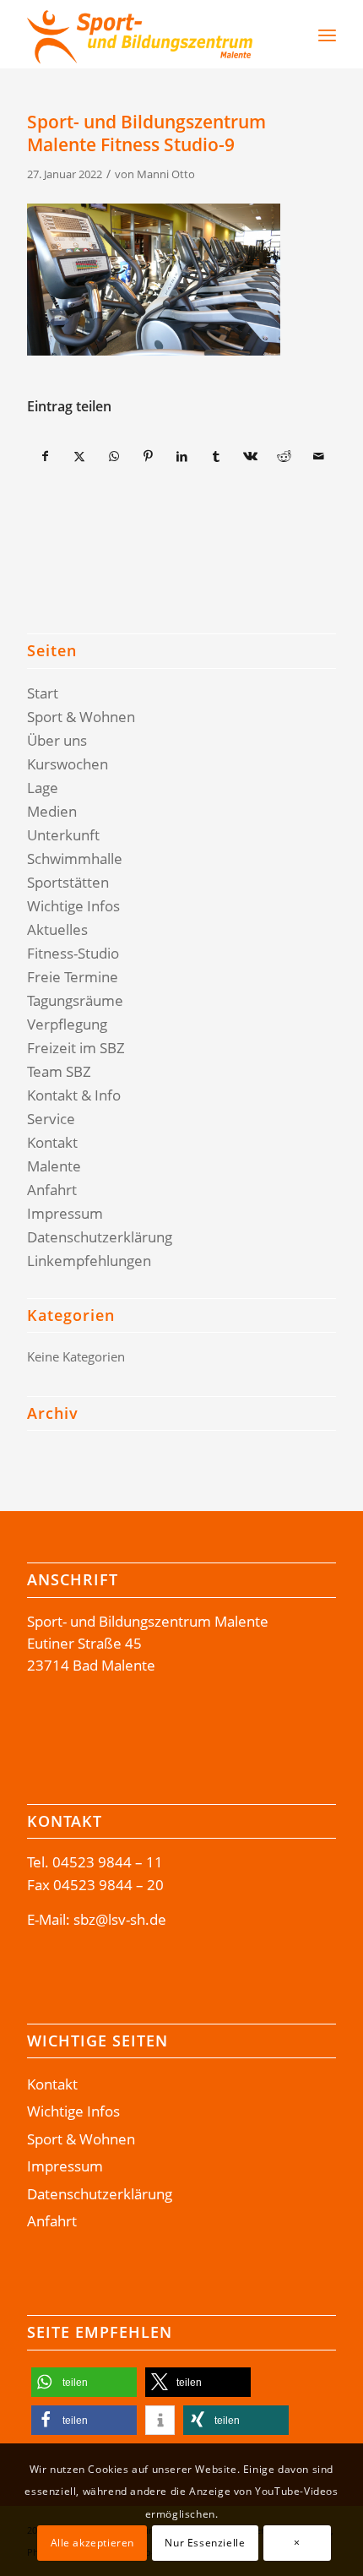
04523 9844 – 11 (108, 1862)
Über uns (57, 740)
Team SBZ (59, 1071)
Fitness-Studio (73, 953)
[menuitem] (283, 35)
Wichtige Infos (73, 906)
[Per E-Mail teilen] (318, 456)
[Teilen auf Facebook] (45, 456)
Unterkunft (63, 835)
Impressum (65, 1213)
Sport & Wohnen (81, 717)
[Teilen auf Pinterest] (147, 456)
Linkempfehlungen (89, 1261)
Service (51, 1119)
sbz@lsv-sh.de (120, 1919)
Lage (43, 788)
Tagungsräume (75, 1000)
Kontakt (52, 1142)
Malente (54, 1166)
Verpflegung (67, 1024)
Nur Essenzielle (205, 2543)
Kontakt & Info (74, 1095)
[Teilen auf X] (80, 456)
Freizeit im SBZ (76, 1048)
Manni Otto (166, 174)
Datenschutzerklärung (100, 1237)
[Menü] (327, 35)
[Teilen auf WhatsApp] (114, 456)
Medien (52, 811)
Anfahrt (52, 1190)
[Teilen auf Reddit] (284, 456)
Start (43, 693)
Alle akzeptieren (93, 2543)
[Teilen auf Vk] (250, 456)
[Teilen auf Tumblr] (216, 456)
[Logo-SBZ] (150, 35)
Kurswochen (68, 764)
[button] (84, 2382)
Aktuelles (57, 929)
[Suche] (292, 35)
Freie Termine (73, 977)
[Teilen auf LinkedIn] (182, 456)
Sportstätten (68, 882)
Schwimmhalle (75, 859)
